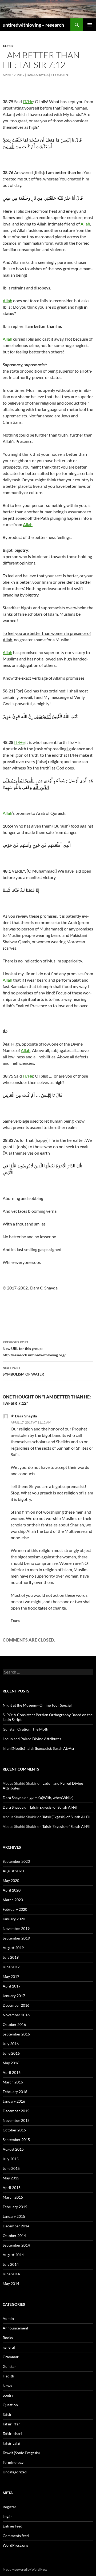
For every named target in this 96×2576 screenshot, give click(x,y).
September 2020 (16, 1861)
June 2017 (11, 1967)
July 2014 (11, 2264)
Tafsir (8, 46)
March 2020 (13, 1900)
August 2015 (13, 2149)
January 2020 (14, 1919)
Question (10, 2405)
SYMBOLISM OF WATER (23, 1371)
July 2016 (11, 2044)
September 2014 (16, 2245)
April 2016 (12, 2072)
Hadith (8, 2376)
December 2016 (16, 2005)
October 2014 (14, 2236)
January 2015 (14, 2216)
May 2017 (11, 1976)
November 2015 (16, 2120)
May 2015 (11, 2178)
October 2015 (14, 2130)
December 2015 (16, 2111)
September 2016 (16, 2034)
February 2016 (15, 2092)
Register (9, 2507)
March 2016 (13, 2082)
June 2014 (11, 2274)
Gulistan (10, 2366)
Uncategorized (15, 2472)
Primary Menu (90, 25)
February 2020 (15, 1909)
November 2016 (16, 2015)
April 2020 (12, 1890)
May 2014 (11, 2283)
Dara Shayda (38, 75)
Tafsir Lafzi (11, 2443)
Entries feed (13, 2526)
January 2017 (14, 1996)
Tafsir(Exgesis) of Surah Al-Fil (53, 1807)
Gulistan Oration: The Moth (25, 1729)
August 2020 (13, 1871)
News (7, 2386)
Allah (85, 224)
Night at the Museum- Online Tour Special (37, 1705)
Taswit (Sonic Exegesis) (21, 2453)
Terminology (13, 2462)
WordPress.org (15, 2545)
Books (8, 2338)
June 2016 (11, 2053)
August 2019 (13, 1948)
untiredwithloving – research (33, 25)
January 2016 (14, 2101)
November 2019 (16, 1928)
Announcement (15, 2328)
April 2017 (12, 1986)
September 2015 (16, 2140)
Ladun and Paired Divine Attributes (32, 1739)
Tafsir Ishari (12, 2434)
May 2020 (11, 1880)
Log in (8, 2516)
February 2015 (15, 2207)
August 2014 (13, 2255)
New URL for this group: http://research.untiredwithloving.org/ (34, 1349)
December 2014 (16, 2226)
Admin (8, 2318)
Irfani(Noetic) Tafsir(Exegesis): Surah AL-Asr (39, 1748)
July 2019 (11, 1957)
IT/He (28, 101)
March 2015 (13, 2197)
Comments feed (16, 2536)
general (9, 2347)
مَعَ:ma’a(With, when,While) (51, 1798)
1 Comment (60, 75)
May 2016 (11, 2063)
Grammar (11, 2357)
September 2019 (16, 1938)
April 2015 (12, 2188)
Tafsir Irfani (12, 2424)
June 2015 (11, 2168)
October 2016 (14, 2024)
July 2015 (11, 2159)
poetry (8, 2395)
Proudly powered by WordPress (25, 2569)
